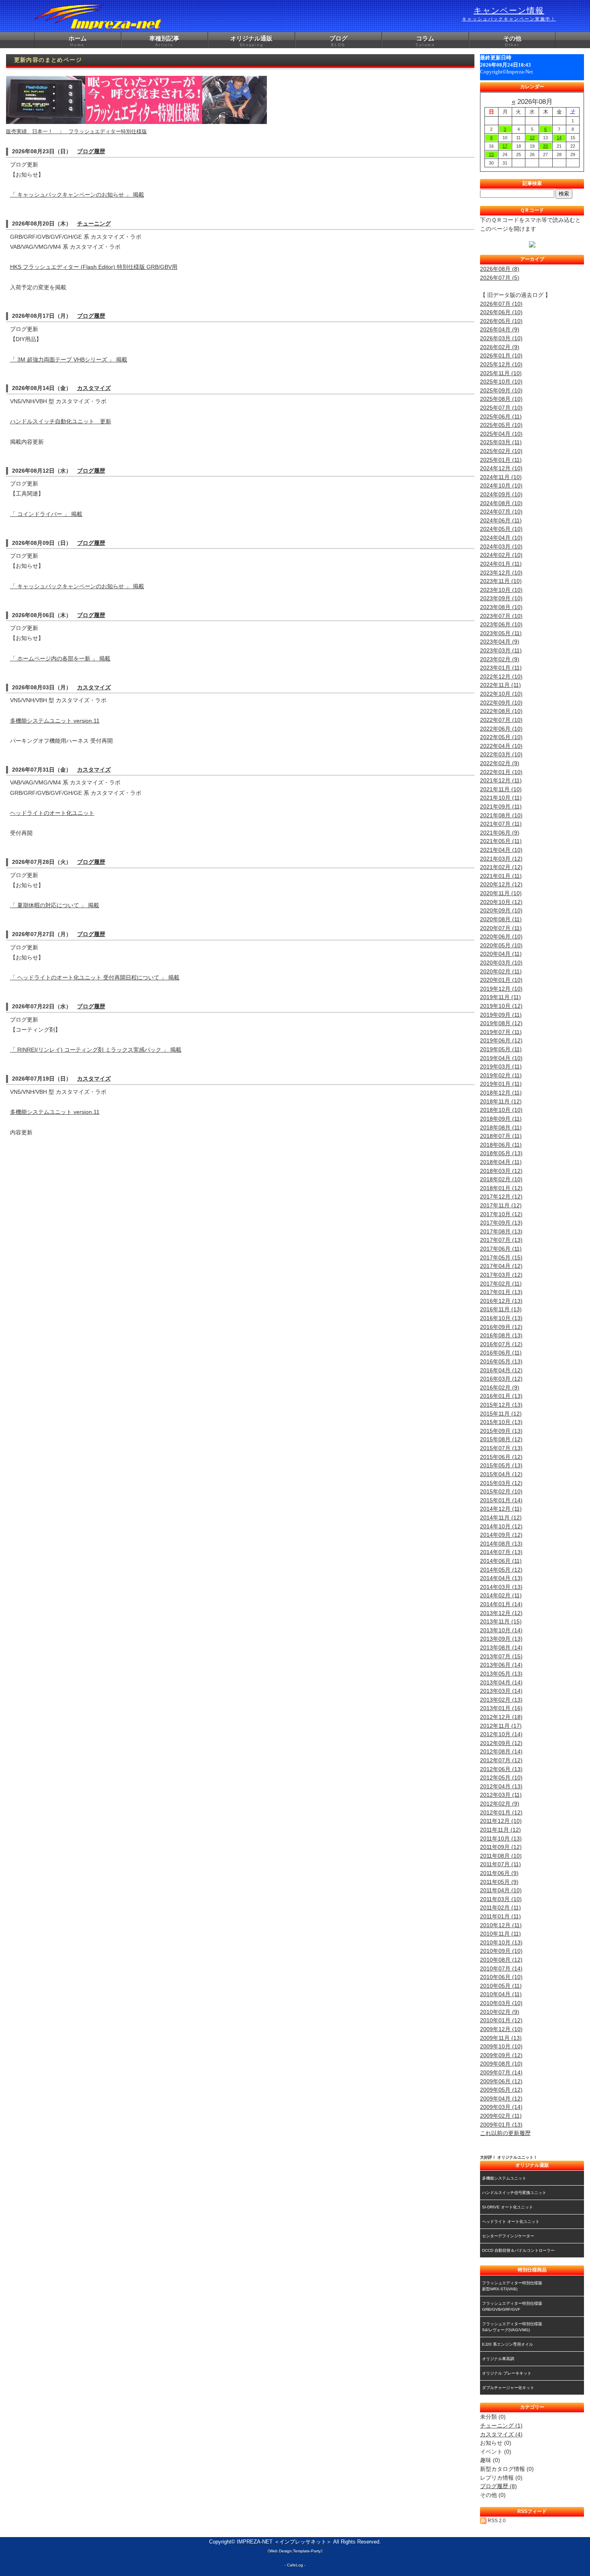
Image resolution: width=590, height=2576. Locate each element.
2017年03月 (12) (501, 1275)
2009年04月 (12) (501, 2099)
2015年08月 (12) (501, 1439)
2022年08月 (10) (501, 711)
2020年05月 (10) (501, 945)
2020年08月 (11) (501, 919)
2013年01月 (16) (501, 1708)
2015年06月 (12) (501, 1457)
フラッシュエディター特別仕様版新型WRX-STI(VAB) (512, 2286)
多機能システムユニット (504, 2178)
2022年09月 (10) (501, 703)
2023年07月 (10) (501, 616)
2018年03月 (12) (501, 1171)
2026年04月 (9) (500, 329)
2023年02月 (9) (500, 659)
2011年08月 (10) (501, 1856)
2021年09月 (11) (501, 807)
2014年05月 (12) (501, 1570)
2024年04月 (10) (501, 538)
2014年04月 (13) (501, 1578)
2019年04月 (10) (501, 1058)
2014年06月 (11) (501, 1561)
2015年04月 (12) (501, 1474)
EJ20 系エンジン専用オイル (508, 2344)
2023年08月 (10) (501, 607)
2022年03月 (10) (501, 754)
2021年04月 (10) (501, 850)
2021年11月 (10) (501, 789)
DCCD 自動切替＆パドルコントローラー (518, 2250)
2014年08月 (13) (501, 1544)
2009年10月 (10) (501, 2046)
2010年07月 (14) (501, 1969)
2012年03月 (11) (501, 1795)
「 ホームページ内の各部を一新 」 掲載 (60, 658)
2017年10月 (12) (501, 1214)
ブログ (339, 41)
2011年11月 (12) (500, 1830)
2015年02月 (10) (501, 1491)
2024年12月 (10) (501, 468)
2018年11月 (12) (501, 1101)
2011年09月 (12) (501, 1847)
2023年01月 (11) (501, 668)
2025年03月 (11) (501, 442)
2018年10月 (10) (501, 1110)
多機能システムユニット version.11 (55, 721)
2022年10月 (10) (501, 694)
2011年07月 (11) (500, 1864)
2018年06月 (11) (501, 1145)
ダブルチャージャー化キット (508, 2388)
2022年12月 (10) (501, 677)
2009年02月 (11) (501, 2116)
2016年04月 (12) (501, 1370)
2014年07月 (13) (501, 1552)
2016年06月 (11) (501, 1353)
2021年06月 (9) (500, 833)
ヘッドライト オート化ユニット (511, 2221)
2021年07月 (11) (501, 824)
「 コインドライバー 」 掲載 (46, 514)
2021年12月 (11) (501, 780)
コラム (425, 41)
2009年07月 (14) (501, 2072)
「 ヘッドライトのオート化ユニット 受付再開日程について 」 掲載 (95, 977)
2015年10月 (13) (501, 1422)
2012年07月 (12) (501, 1760)
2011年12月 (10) (501, 1821)
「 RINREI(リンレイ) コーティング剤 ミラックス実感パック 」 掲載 (96, 1050)
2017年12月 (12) (501, 1197)
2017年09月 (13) (501, 1223)
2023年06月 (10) (501, 624)
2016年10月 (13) (501, 1318)
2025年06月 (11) (501, 416)
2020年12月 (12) (501, 884)
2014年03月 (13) (501, 1587)
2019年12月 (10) (501, 989)
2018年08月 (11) (501, 1128)
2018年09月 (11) (501, 1119)
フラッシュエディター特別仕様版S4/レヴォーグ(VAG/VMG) (512, 2327)
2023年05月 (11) (501, 633)
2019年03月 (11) (501, 1067)
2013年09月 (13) (501, 1639)
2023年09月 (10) (501, 598)
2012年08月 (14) (501, 1751)
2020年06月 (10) (501, 937)
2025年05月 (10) (501, 425)
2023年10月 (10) (501, 590)
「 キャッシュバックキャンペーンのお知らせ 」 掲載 (77, 195)
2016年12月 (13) (501, 1301)
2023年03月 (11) (501, 650)
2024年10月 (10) (501, 486)
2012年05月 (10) (501, 1778)
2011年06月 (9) (499, 1873)
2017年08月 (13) (501, 1231)
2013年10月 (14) (501, 1630)
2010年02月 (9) (500, 2012)
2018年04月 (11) (501, 1162)
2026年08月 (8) (500, 269)
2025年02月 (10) (501, 451)
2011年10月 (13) (501, 1839)
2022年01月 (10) (501, 772)
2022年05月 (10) (501, 737)
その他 (512, 41)
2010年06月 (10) (501, 1977)
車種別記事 (164, 41)
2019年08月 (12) (501, 1023)
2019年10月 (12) (501, 1006)
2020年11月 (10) (501, 893)
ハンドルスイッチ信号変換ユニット (514, 2193)
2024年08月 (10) (501, 503)
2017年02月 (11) (501, 1284)
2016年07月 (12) (501, 1344)
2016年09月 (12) (501, 1327)
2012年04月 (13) (501, 1786)
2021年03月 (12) (501, 859)
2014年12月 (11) (501, 1509)
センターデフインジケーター (508, 2236)
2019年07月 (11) (501, 1032)
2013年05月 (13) (501, 1674)
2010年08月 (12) (501, 1960)
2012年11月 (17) (501, 1726)
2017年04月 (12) (501, 1266)
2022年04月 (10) (501, 746)
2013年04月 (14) (501, 1682)
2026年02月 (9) (500, 347)
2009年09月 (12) (501, 2055)
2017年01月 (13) (501, 1292)
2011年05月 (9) (499, 1882)
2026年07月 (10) (501, 304)
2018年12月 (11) (501, 1093)
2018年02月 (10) (501, 1179)
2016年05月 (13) (501, 1361)
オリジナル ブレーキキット (507, 2373)
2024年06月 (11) (501, 520)
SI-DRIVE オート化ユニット (508, 2207)
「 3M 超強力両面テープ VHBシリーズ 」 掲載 (69, 360)
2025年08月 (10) (501, 399)
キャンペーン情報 (509, 14)
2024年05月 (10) (501, 529)
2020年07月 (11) (501, 928)
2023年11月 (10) (501, 581)
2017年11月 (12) (501, 1205)
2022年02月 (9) (500, 763)
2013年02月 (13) (501, 1700)
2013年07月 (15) (501, 1656)
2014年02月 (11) (501, 1595)
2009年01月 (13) (501, 2125)
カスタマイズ (94, 388)
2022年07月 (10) (501, 720)
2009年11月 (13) (501, 2038)
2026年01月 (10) (501, 356)
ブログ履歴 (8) (498, 2486)
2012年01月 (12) (501, 1812)
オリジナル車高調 (498, 2359)
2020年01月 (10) (501, 980)
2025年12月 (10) (501, 364)
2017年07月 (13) (501, 1240)
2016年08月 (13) (501, 1335)
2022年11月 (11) (500, 685)
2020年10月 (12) (501, 902)
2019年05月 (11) (501, 1049)
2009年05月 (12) (501, 2090)
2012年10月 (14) (501, 1734)
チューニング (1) (501, 2426)
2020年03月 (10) (501, 963)
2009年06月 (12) (501, 2081)
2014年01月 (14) (501, 1604)
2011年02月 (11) (500, 1908)
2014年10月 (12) (501, 1526)
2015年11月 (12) (501, 1414)
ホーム (78, 41)
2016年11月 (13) (501, 1309)
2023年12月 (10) (501, 573)
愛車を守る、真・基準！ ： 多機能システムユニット (71, 131)
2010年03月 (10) (501, 2003)
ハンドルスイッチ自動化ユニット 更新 (61, 421)
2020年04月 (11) (501, 954)
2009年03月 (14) (501, 2107)
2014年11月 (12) (501, 1518)
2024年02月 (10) (501, 555)
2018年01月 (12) (501, 1188)
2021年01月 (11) (501, 876)
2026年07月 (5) (500, 278)
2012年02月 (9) (500, 1804)
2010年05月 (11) (501, 1986)
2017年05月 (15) (501, 1258)
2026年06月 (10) (501, 312)
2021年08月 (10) (501, 815)
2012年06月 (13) (501, 1769)
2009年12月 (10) (501, 2029)
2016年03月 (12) (501, 1379)
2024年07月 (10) (501, 512)
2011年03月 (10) (501, 1899)
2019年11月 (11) (500, 997)
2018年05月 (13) (501, 1153)
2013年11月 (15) (501, 1621)
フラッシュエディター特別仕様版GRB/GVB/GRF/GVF (512, 2306)
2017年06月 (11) (501, 1249)
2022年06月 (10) (501, 729)
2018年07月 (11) (501, 1136)
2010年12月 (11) (501, 1925)
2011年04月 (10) (501, 1890)
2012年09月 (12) (501, 1743)
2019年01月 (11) (501, 1084)
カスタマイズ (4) (501, 2434)
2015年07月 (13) (501, 1448)
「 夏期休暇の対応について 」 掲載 (55, 905)
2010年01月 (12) (501, 2020)
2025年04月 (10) (501, 434)
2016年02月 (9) (500, 1388)
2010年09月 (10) (501, 1951)
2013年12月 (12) (501, 1613)
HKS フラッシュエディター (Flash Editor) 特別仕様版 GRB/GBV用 (94, 267)
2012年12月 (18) (501, 1717)
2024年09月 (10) (501, 494)
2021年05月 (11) (501, 841)
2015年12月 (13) (501, 1405)
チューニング (94, 223)
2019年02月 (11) (501, 1075)
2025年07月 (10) (501, 408)
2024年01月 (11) (501, 564)
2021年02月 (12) (501, 867)
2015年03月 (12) (501, 1483)
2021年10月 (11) (501, 798)
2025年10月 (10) (501, 382)
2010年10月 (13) (501, 1942)
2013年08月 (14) (501, 1648)
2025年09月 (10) (501, 390)
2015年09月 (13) (501, 1431)
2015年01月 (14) (501, 1500)
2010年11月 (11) (500, 1934)
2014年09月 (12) (501, 1535)
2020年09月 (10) (501, 910)
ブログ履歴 (91, 151)
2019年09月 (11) (501, 1015)
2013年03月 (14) (501, 1691)
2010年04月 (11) (501, 1994)
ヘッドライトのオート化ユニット (52, 813)
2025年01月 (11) (501, 460)
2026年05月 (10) (501, 321)
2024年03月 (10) (501, 546)
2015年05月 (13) (501, 1465)
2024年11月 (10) (501, 477)
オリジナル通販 (251, 41)
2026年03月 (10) (501, 338)
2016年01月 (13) (501, 1396)
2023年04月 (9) (500, 642)
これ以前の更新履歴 (505, 2133)
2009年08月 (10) (501, 2064)
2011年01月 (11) (500, 1916)
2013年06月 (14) (501, 1665)
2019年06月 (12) (501, 1040)
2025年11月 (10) (501, 373)
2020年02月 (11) (501, 971)
